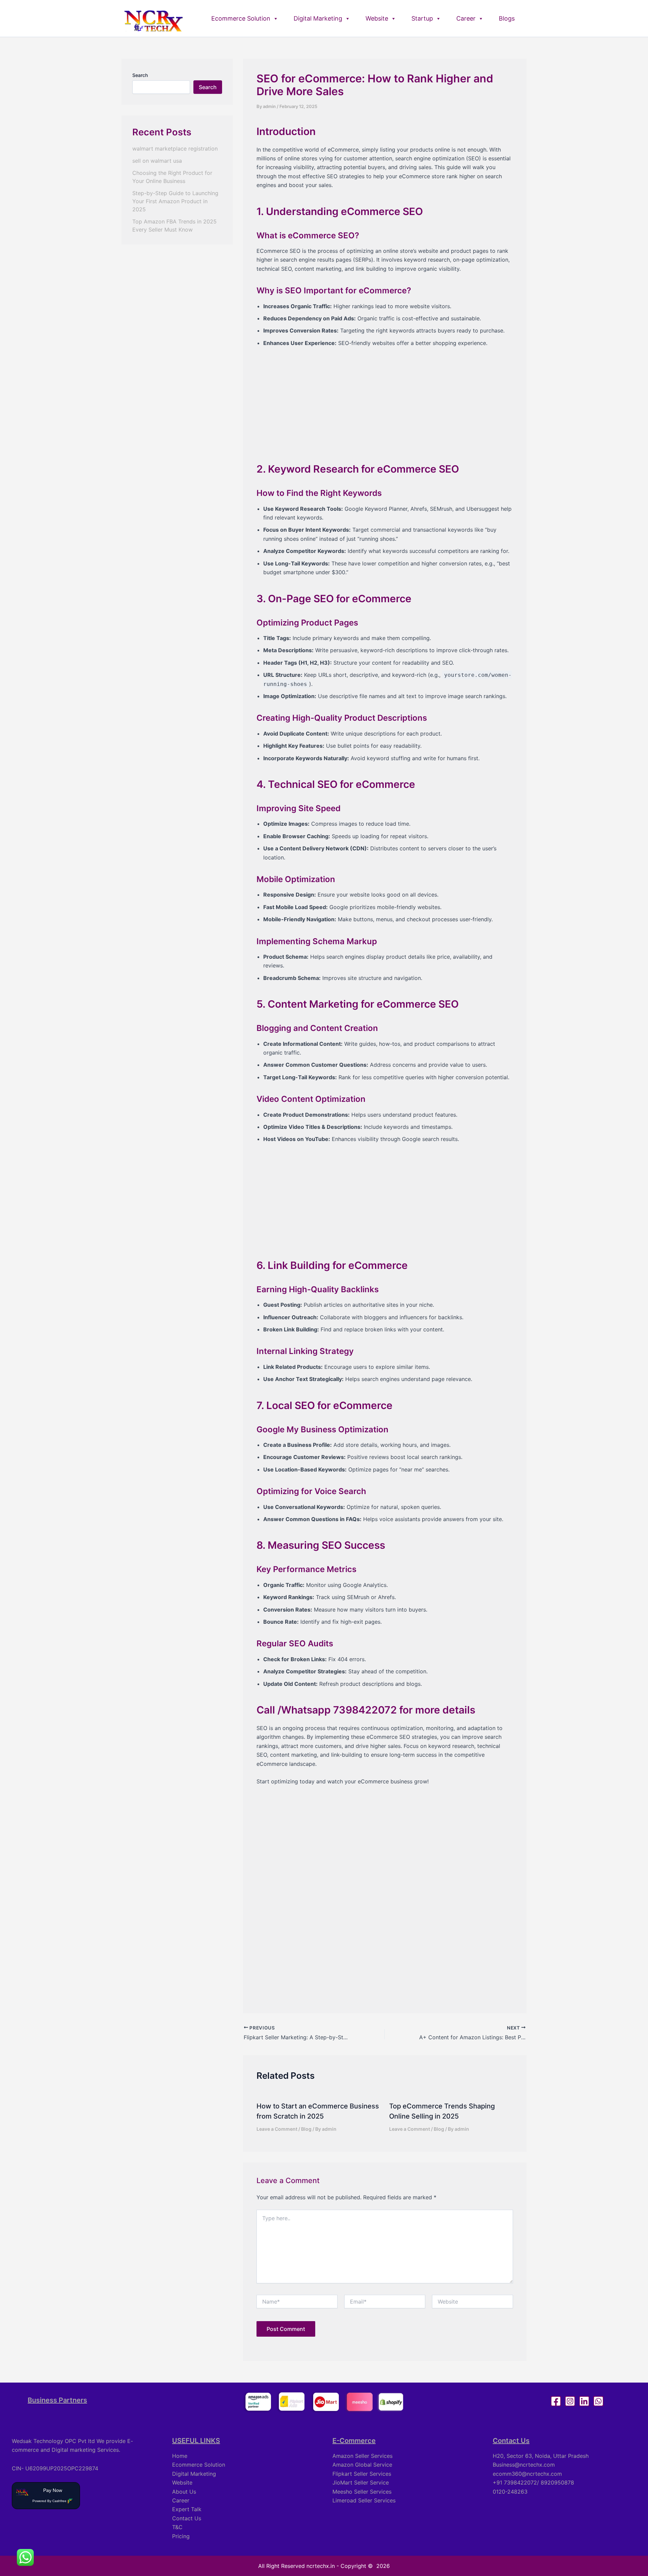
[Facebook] (556, 2401)
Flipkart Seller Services (362, 2474)
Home (180, 2456)
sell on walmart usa (157, 161)
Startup (422, 18)
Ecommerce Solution (241, 18)
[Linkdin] (584, 2401)
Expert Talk (187, 2509)
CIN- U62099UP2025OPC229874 (55, 2468)
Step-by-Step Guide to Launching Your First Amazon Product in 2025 (175, 201)
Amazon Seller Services (362, 2456)
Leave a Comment (277, 2129)
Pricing (181, 2536)
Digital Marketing (318, 18)
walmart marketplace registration (175, 149)
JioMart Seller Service (361, 2482)
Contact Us (187, 2518)
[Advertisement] (385, 400)
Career (466, 18)
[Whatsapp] (598, 2401)
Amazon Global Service (362, 2465)
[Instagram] (570, 2401)
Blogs (507, 18)
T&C (177, 2527)
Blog (306, 2129)
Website (377, 18)
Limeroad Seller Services (364, 2500)
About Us (184, 2492)
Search (140, 75)
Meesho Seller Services (362, 2492)
